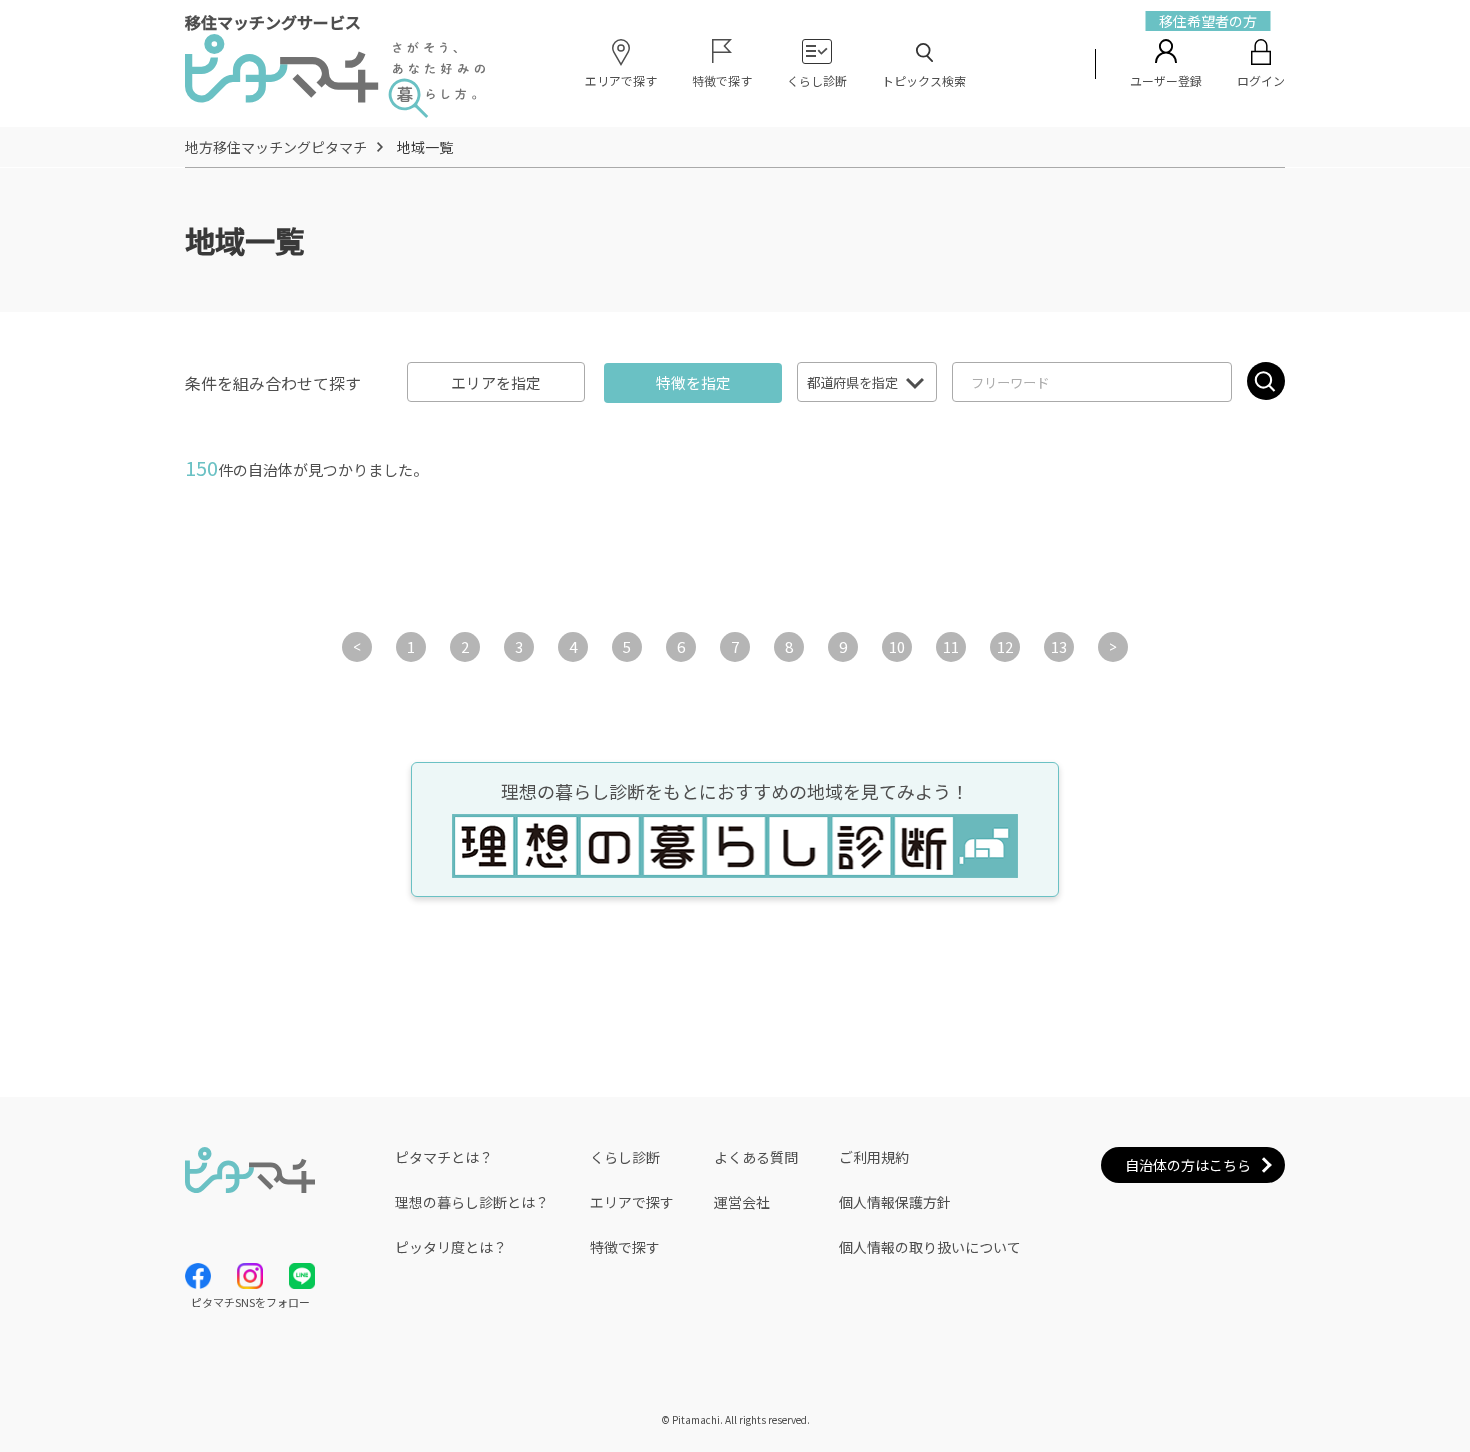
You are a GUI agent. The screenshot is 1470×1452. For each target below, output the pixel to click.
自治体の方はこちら (1188, 1165)
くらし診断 (625, 1157)
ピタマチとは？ (444, 1157)
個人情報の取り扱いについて (930, 1247)
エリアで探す (632, 1202)
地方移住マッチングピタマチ (276, 147)
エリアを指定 (496, 382)
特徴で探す (625, 1247)
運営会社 (742, 1202)
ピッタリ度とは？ (451, 1247)
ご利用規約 (874, 1157)
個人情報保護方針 (895, 1202)
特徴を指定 (693, 382)
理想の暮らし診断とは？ (472, 1202)
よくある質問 (756, 1157)
